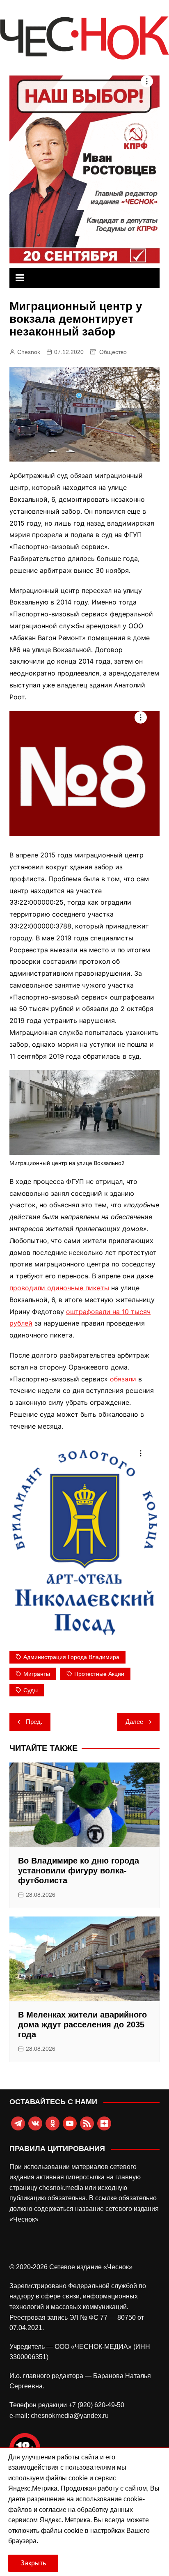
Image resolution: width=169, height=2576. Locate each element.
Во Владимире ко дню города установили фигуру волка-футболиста (79, 1871)
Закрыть (33, 2563)
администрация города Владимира (71, 1657)
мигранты (37, 1674)
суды (31, 1690)
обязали (123, 1379)
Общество (113, 352)
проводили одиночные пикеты (59, 1288)
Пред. (34, 1722)
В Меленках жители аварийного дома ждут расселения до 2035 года (82, 2024)
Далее (134, 1722)
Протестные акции (99, 1674)
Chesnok (29, 352)
